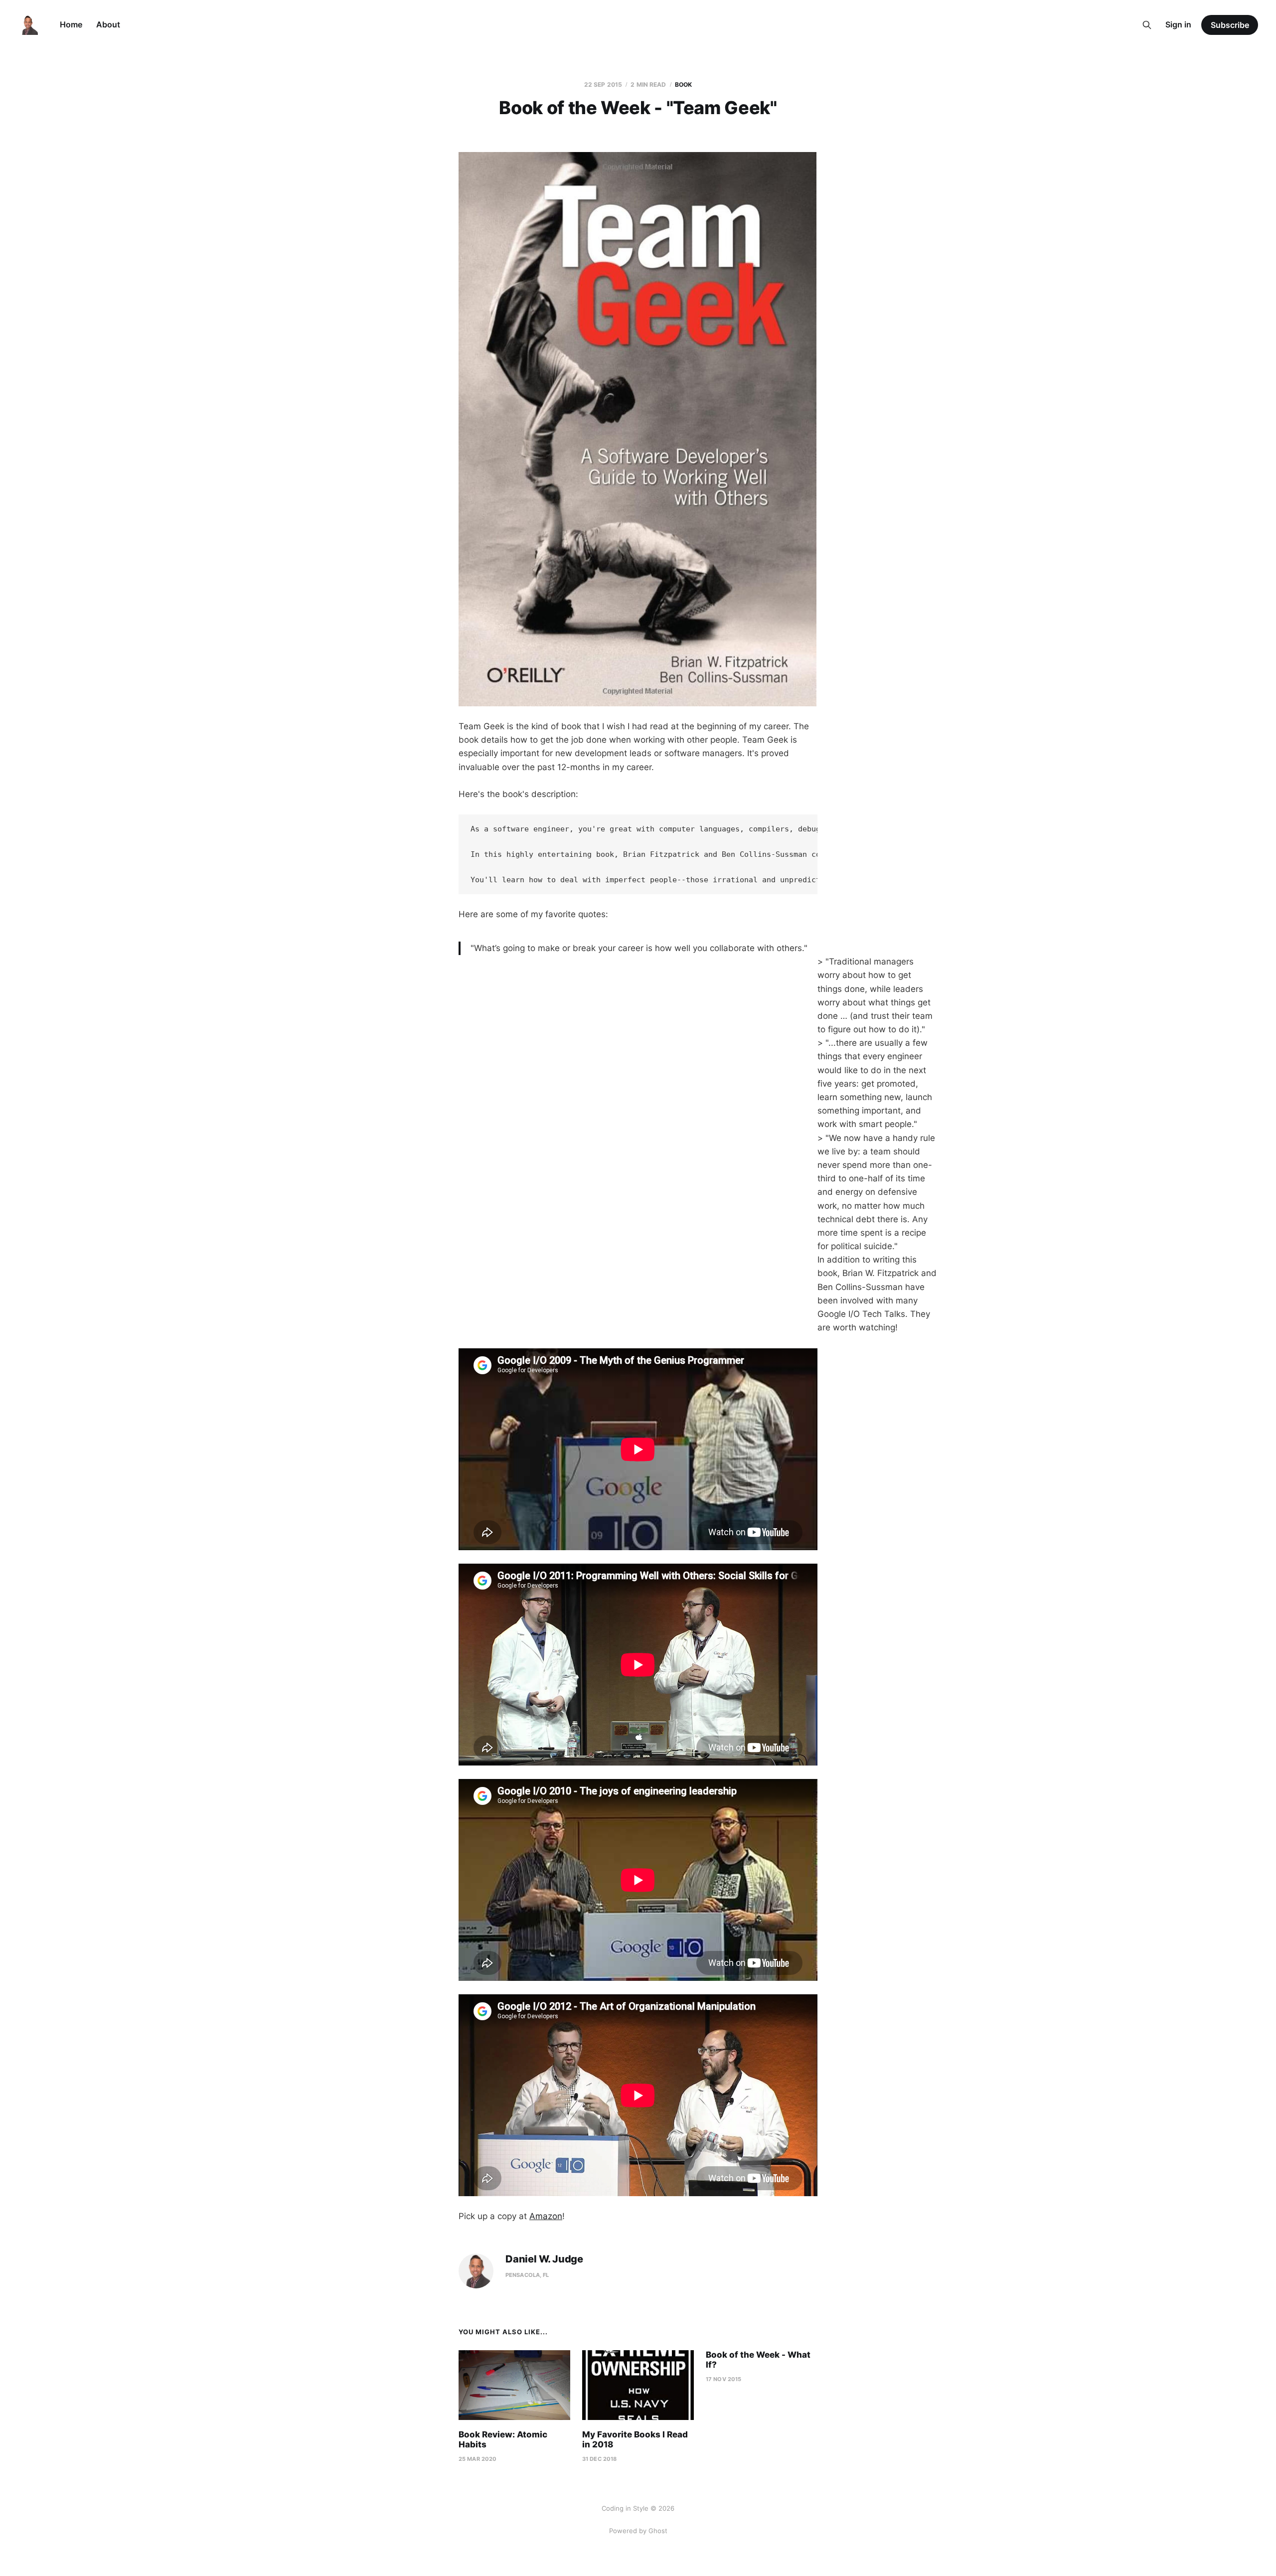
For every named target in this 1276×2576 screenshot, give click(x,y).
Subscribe (1230, 25)
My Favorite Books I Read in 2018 (635, 2439)
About (108, 24)
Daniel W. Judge (544, 2259)
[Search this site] (1147, 25)
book (683, 84)
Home (71, 24)
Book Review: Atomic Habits (503, 2439)
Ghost (658, 2531)
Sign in (1178, 24)
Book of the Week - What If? (758, 2360)
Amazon (546, 2216)
